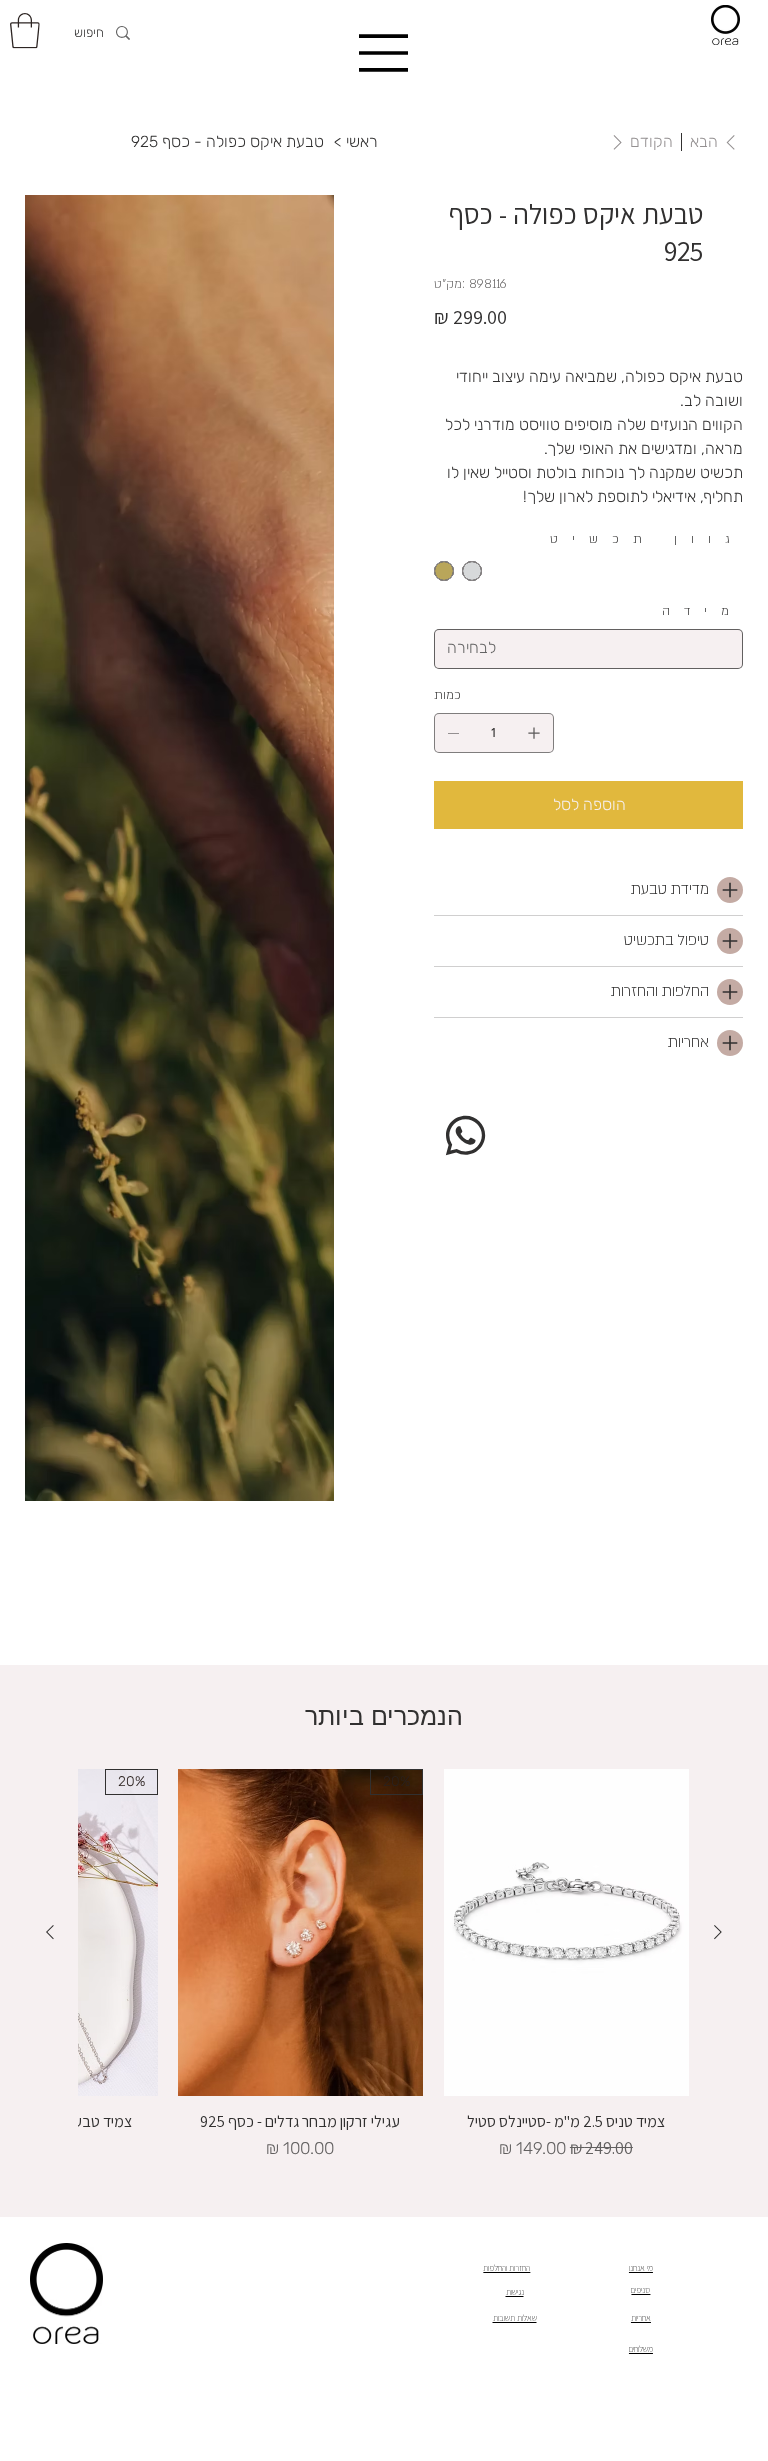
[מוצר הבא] (50, 1932)
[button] (25, 30)
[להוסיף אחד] (534, 733)
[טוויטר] (534, 1109)
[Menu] (384, 53)
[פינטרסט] (520, 1109)
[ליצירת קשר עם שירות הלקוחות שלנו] (465, 1134)
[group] (383, 1965)
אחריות (641, 2318)
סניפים (640, 2290)
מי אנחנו (641, 2268)
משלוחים (641, 2349)
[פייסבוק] (506, 1109)
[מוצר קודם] (718, 1932)
